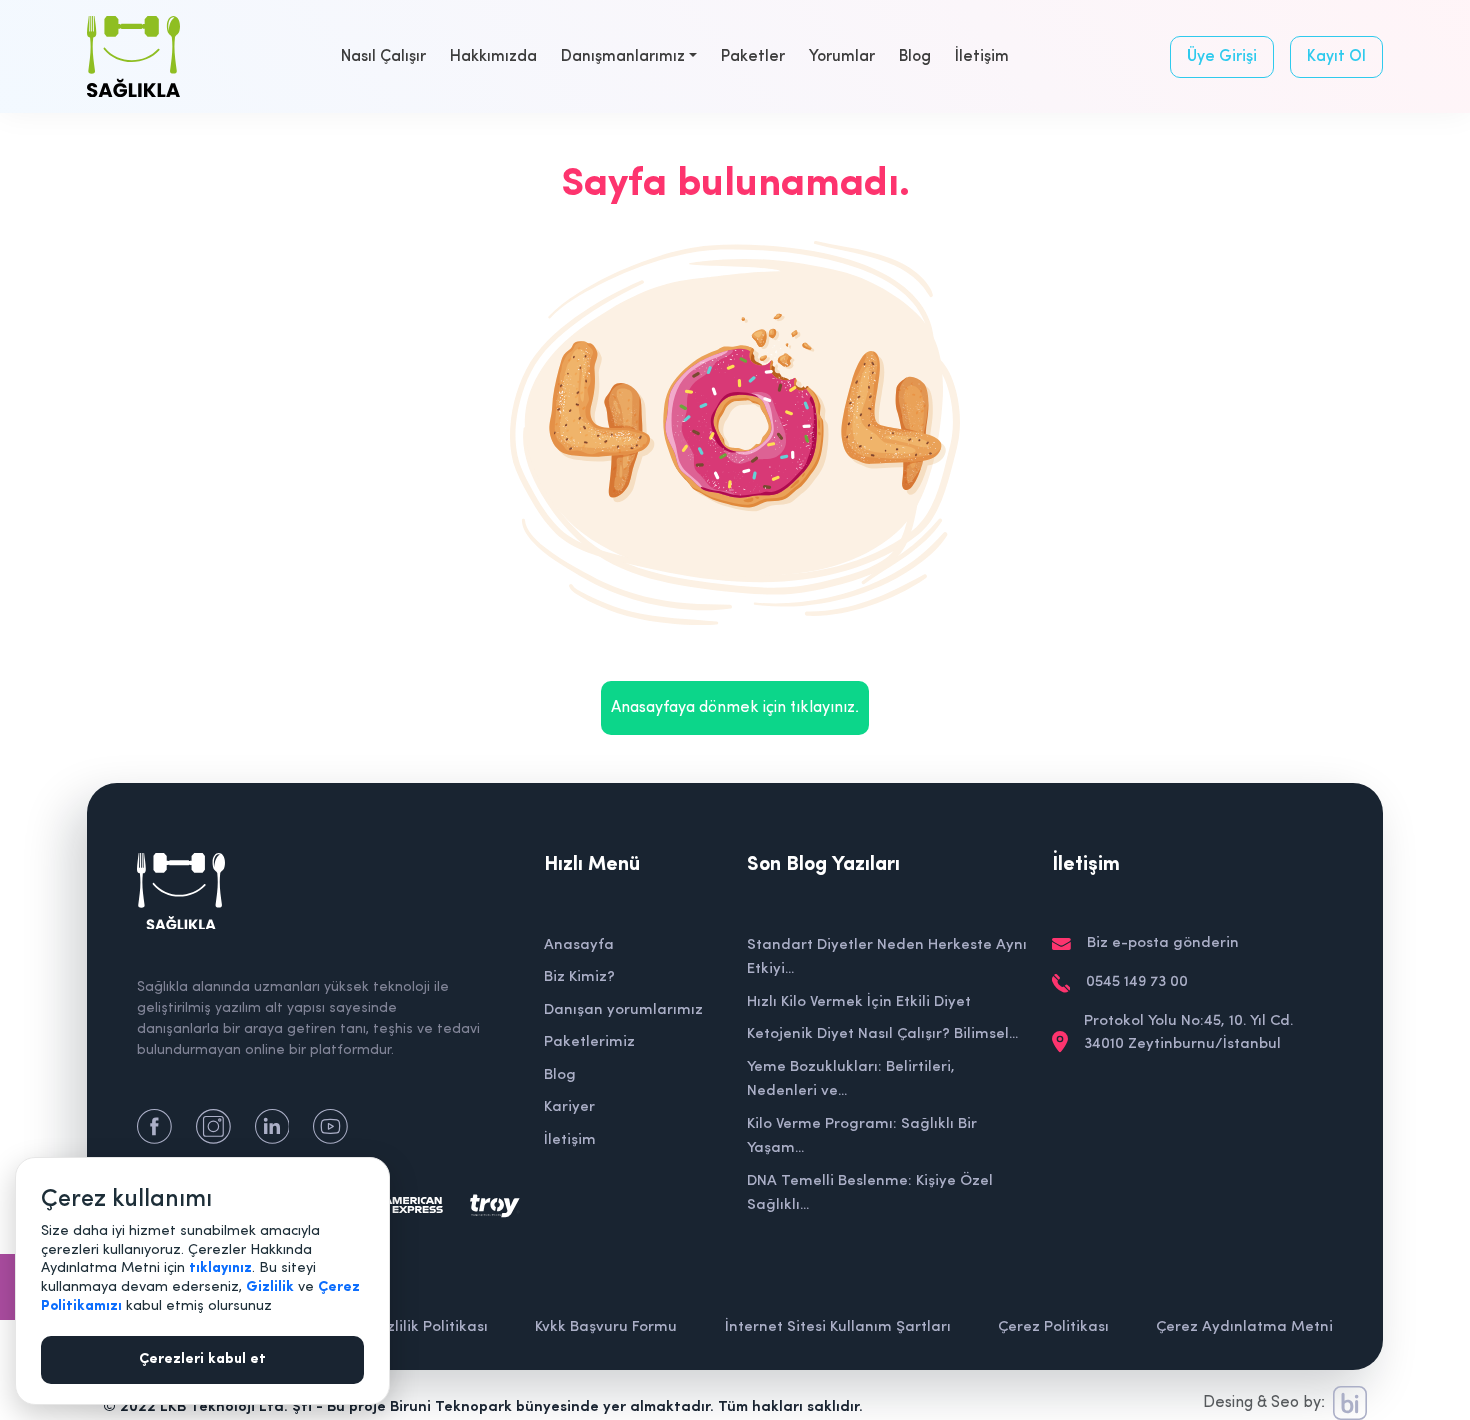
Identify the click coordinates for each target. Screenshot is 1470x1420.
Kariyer (569, 1107)
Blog (915, 57)
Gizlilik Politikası (429, 1327)
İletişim (982, 57)
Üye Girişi (1222, 57)
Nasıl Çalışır (383, 57)
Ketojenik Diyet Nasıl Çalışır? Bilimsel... (882, 1034)
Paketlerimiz (589, 1042)
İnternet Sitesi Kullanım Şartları (838, 1327)
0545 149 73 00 (1137, 982)
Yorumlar (842, 57)
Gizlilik (270, 1287)
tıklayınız (220, 1268)
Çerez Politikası (1053, 1327)
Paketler (753, 57)
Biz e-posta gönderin (1163, 943)
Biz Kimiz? (579, 977)
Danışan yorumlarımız (623, 1010)
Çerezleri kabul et (202, 1359)
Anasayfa (579, 945)
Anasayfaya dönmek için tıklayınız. (735, 708)
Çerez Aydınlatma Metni (1244, 1327)
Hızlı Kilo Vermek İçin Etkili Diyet (859, 1002)
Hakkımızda (493, 57)
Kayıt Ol (1336, 57)
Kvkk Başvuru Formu (606, 1327)
